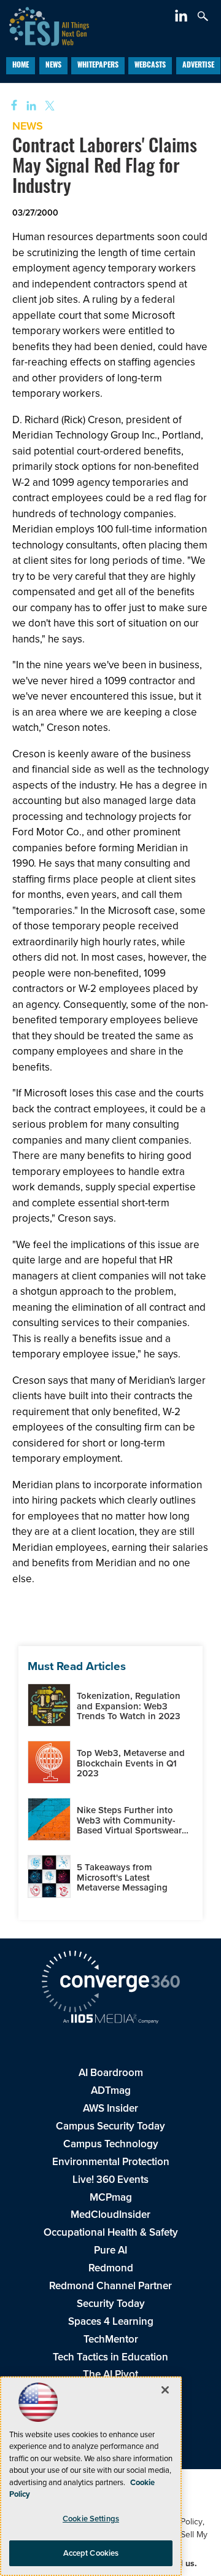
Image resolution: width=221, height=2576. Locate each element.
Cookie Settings (91, 2519)
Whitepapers (98, 66)
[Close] (165, 2390)
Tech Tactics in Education (110, 2357)
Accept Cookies (91, 2553)
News (53, 66)
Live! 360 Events (110, 2180)
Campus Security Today (110, 2126)
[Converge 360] (110, 1983)
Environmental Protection (111, 2162)
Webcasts (150, 66)
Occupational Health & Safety (111, 2232)
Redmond (111, 2268)
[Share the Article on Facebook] (10, 106)
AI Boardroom (111, 2073)
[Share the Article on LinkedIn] (29, 106)
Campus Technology (111, 2144)
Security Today (111, 2304)
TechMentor (111, 2339)
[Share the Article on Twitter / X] (48, 106)
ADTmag (111, 2090)
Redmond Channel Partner (110, 2286)
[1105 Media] (110, 2020)
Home (21, 66)
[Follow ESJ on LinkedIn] (183, 18)
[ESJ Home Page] (45, 25)
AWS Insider (110, 2108)
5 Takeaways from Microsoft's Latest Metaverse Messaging (122, 1877)
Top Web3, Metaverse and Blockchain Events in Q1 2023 (131, 1763)
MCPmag (111, 2197)
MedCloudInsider (110, 2215)
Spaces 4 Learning (111, 2321)
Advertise (198, 66)
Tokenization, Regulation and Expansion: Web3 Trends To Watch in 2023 (129, 1706)
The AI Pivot (110, 2374)
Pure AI (110, 2250)
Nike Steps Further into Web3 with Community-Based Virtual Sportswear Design (129, 1825)
